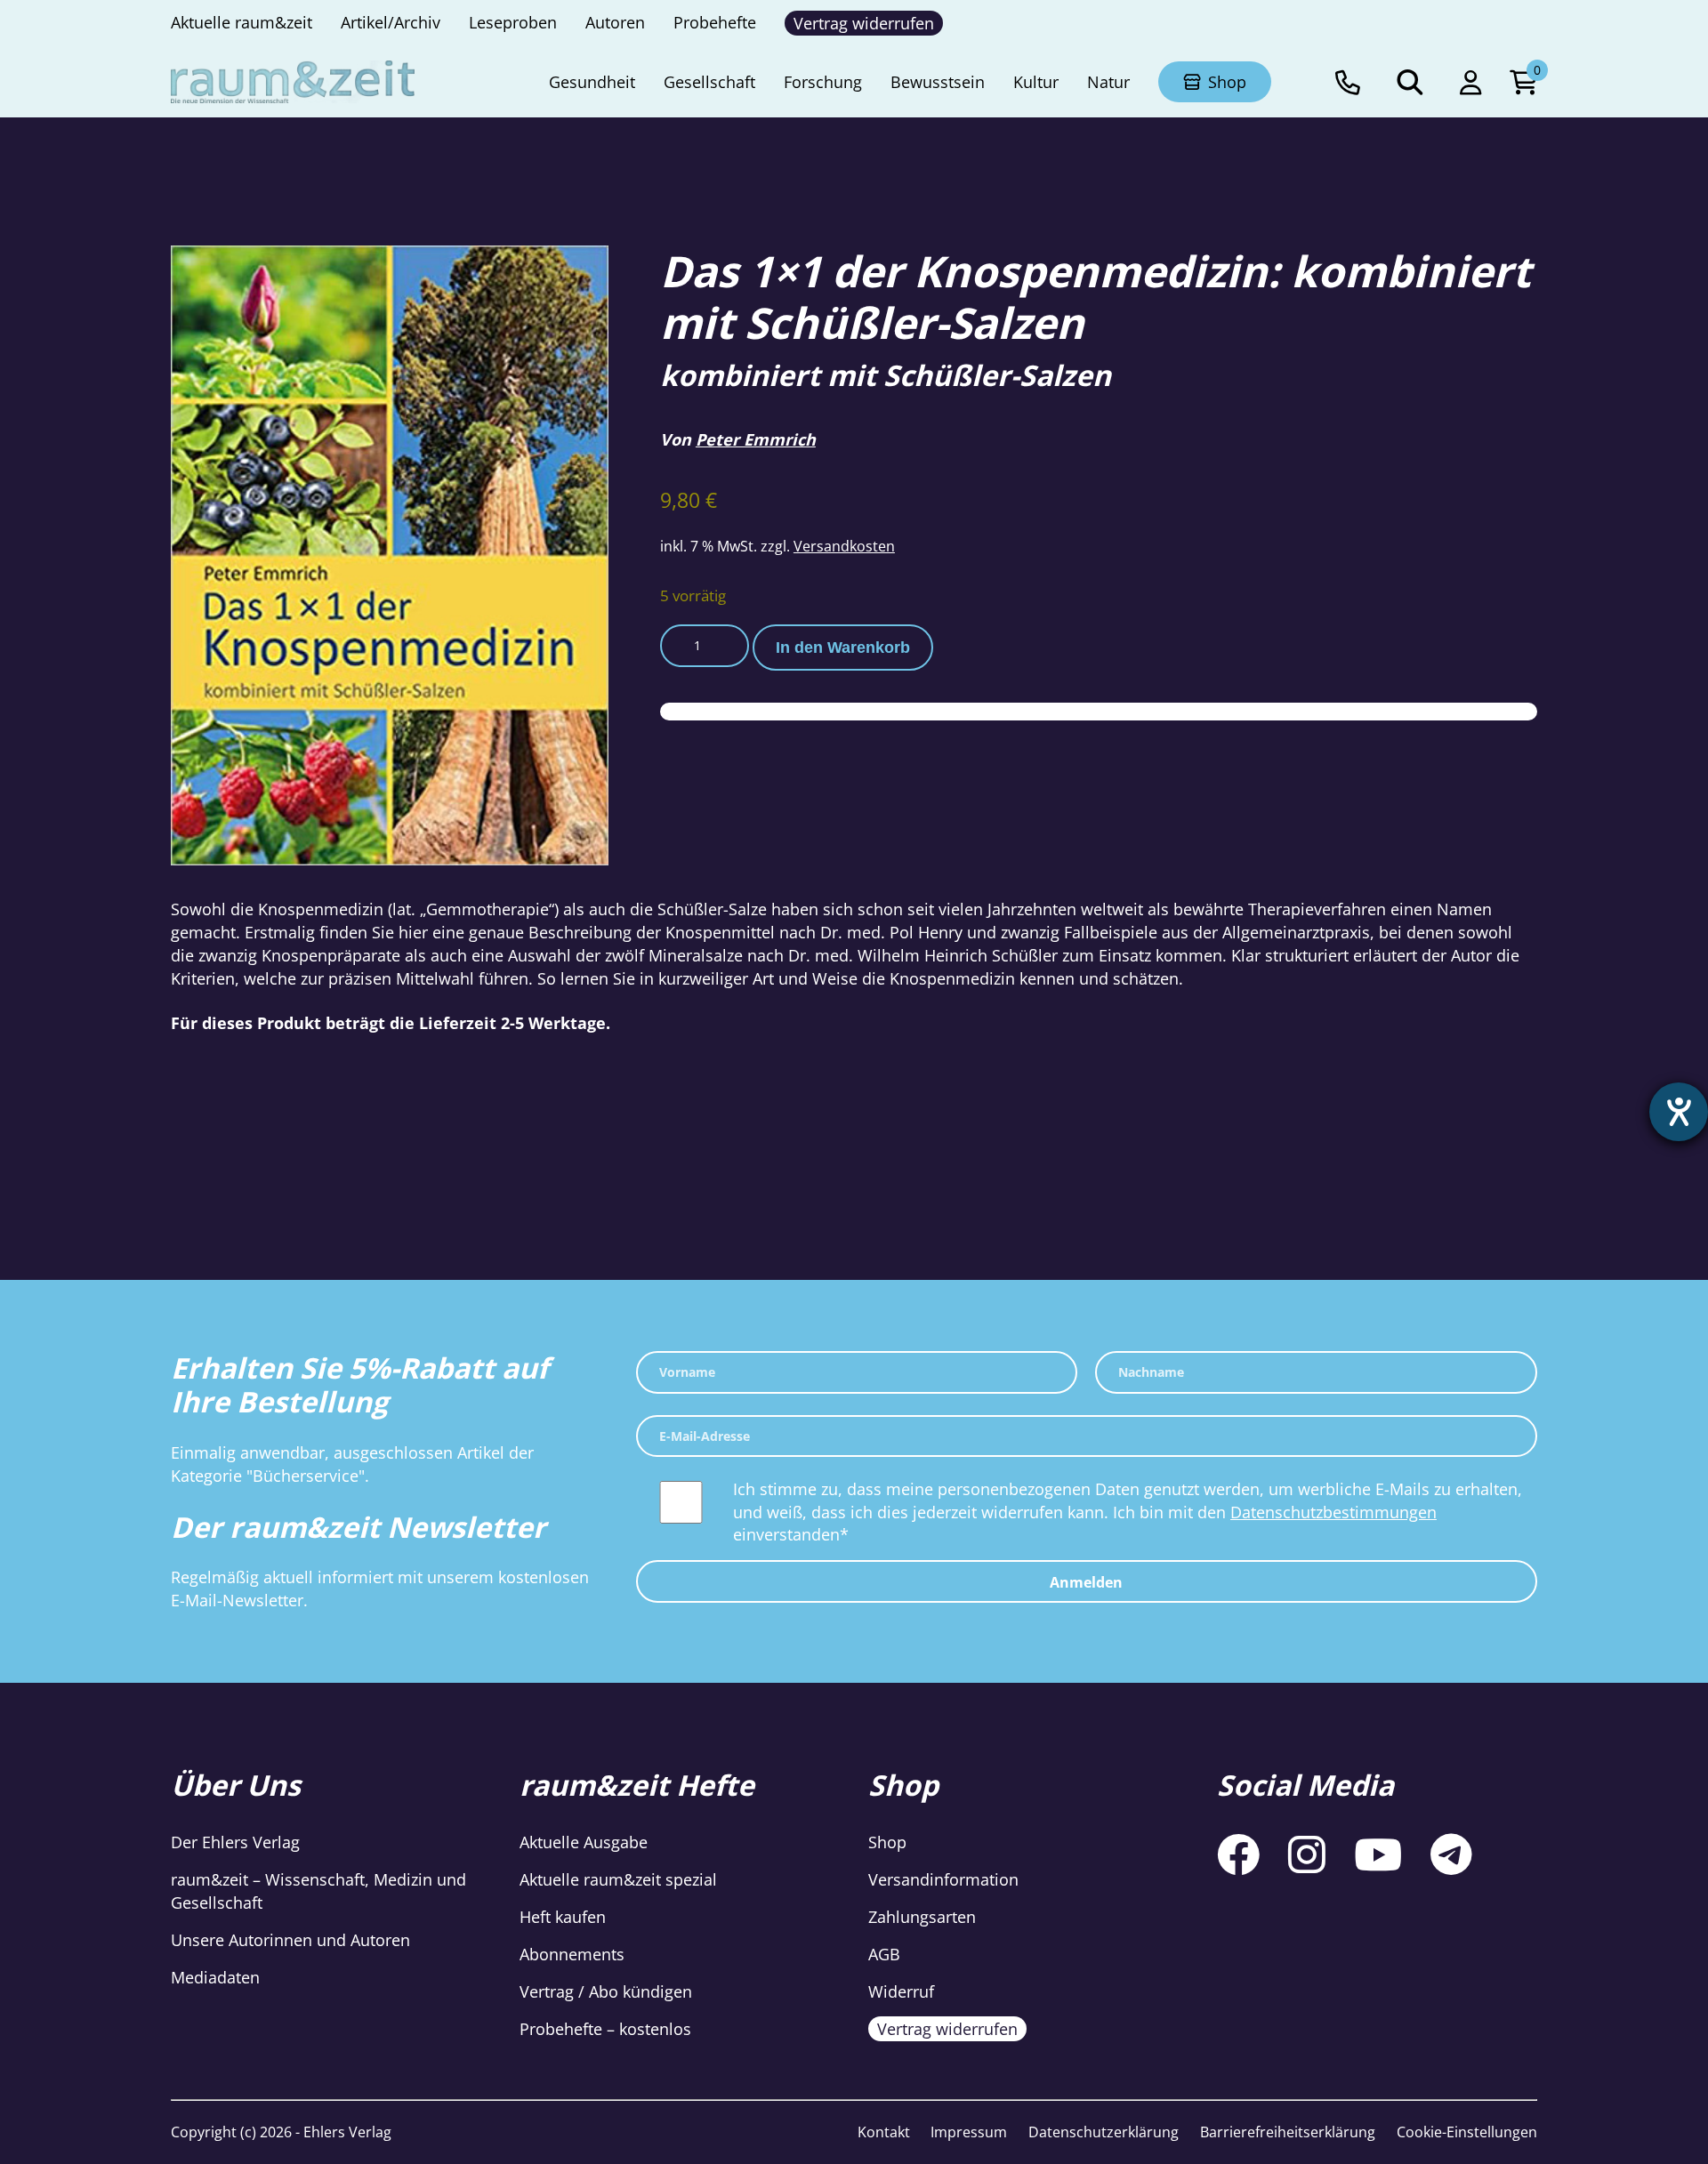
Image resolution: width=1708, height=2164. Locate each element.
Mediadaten (215, 1977)
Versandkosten (844, 546)
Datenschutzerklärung (1104, 2132)
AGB (884, 1954)
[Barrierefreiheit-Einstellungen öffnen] (1679, 1112)
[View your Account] (1470, 82)
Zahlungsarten (922, 1917)
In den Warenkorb (843, 648)
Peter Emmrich (756, 439)
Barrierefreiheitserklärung (1288, 2132)
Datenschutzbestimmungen (1333, 1512)
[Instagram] (1307, 1854)
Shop (887, 1842)
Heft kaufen (563, 1917)
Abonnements (572, 1954)
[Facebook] (1238, 1854)
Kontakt (884, 2132)
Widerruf (901, 1991)
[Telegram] (1451, 1854)
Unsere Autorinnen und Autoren (290, 1940)
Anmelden (1086, 1582)
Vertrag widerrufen (947, 2029)
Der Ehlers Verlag (235, 1842)
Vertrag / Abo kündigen (606, 1991)
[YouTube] (1378, 1854)
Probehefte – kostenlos (605, 2029)
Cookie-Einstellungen (1467, 2132)
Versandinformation (943, 1879)
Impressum (969, 2132)
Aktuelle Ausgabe (584, 1842)
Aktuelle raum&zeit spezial (618, 1879)
